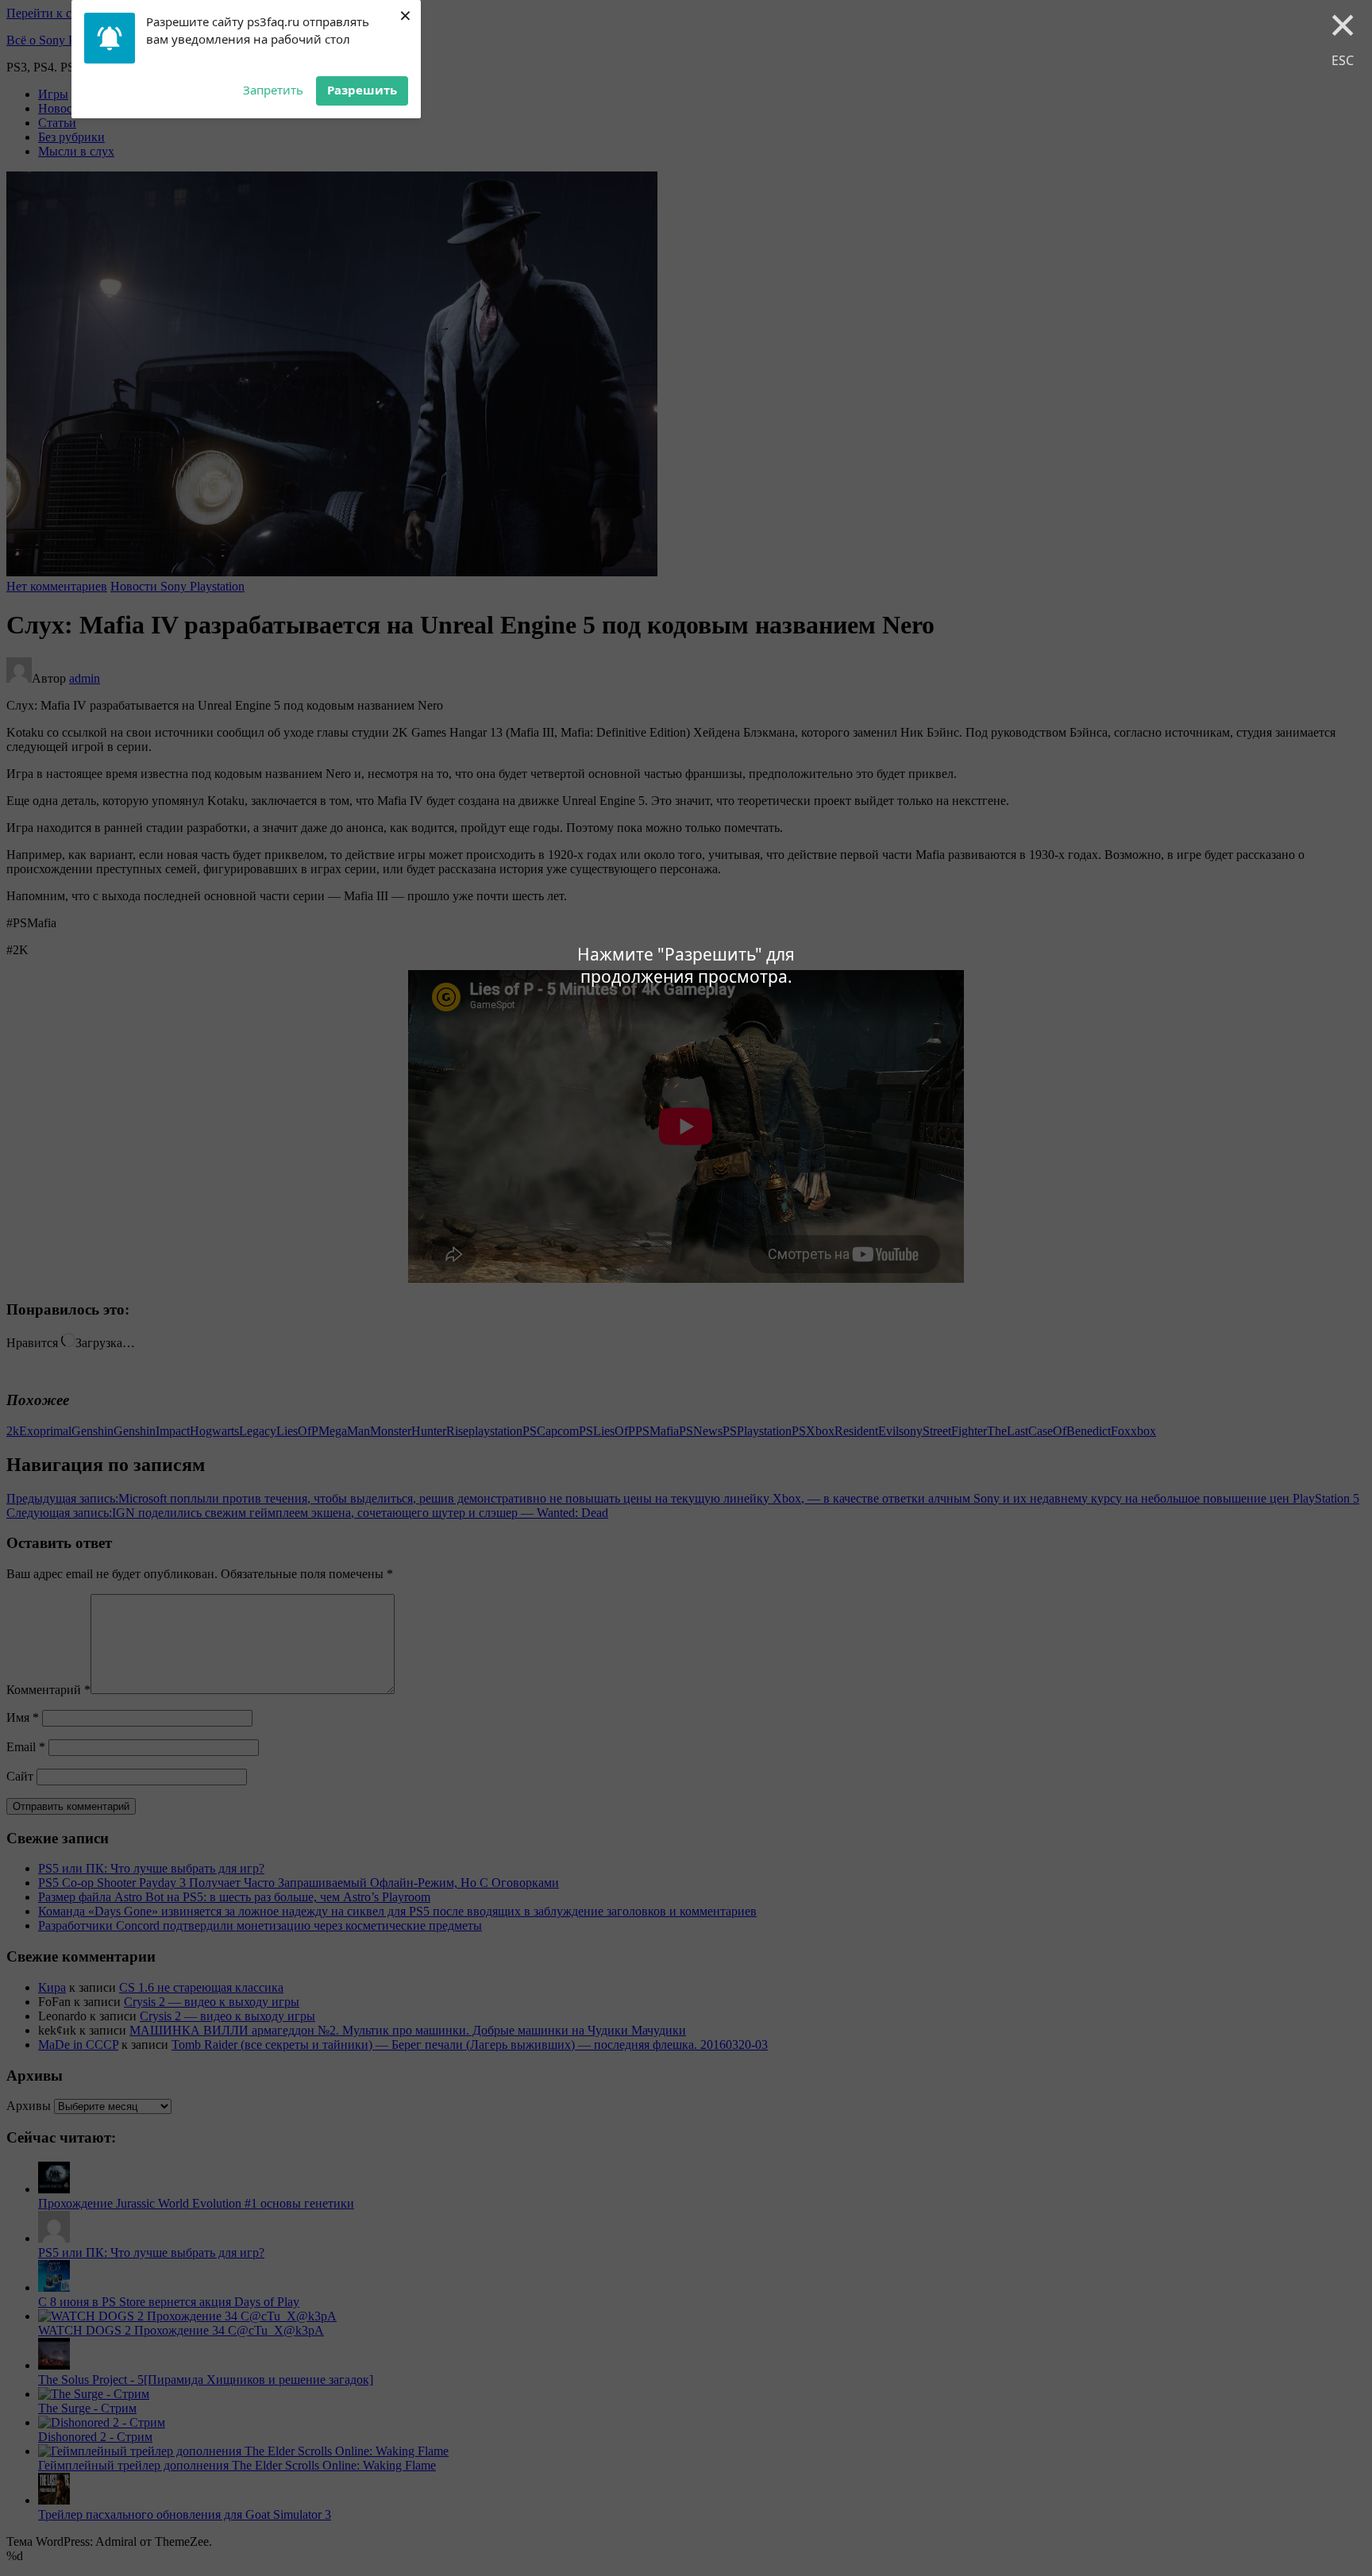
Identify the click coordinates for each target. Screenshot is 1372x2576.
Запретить (273, 90)
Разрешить (362, 90)
